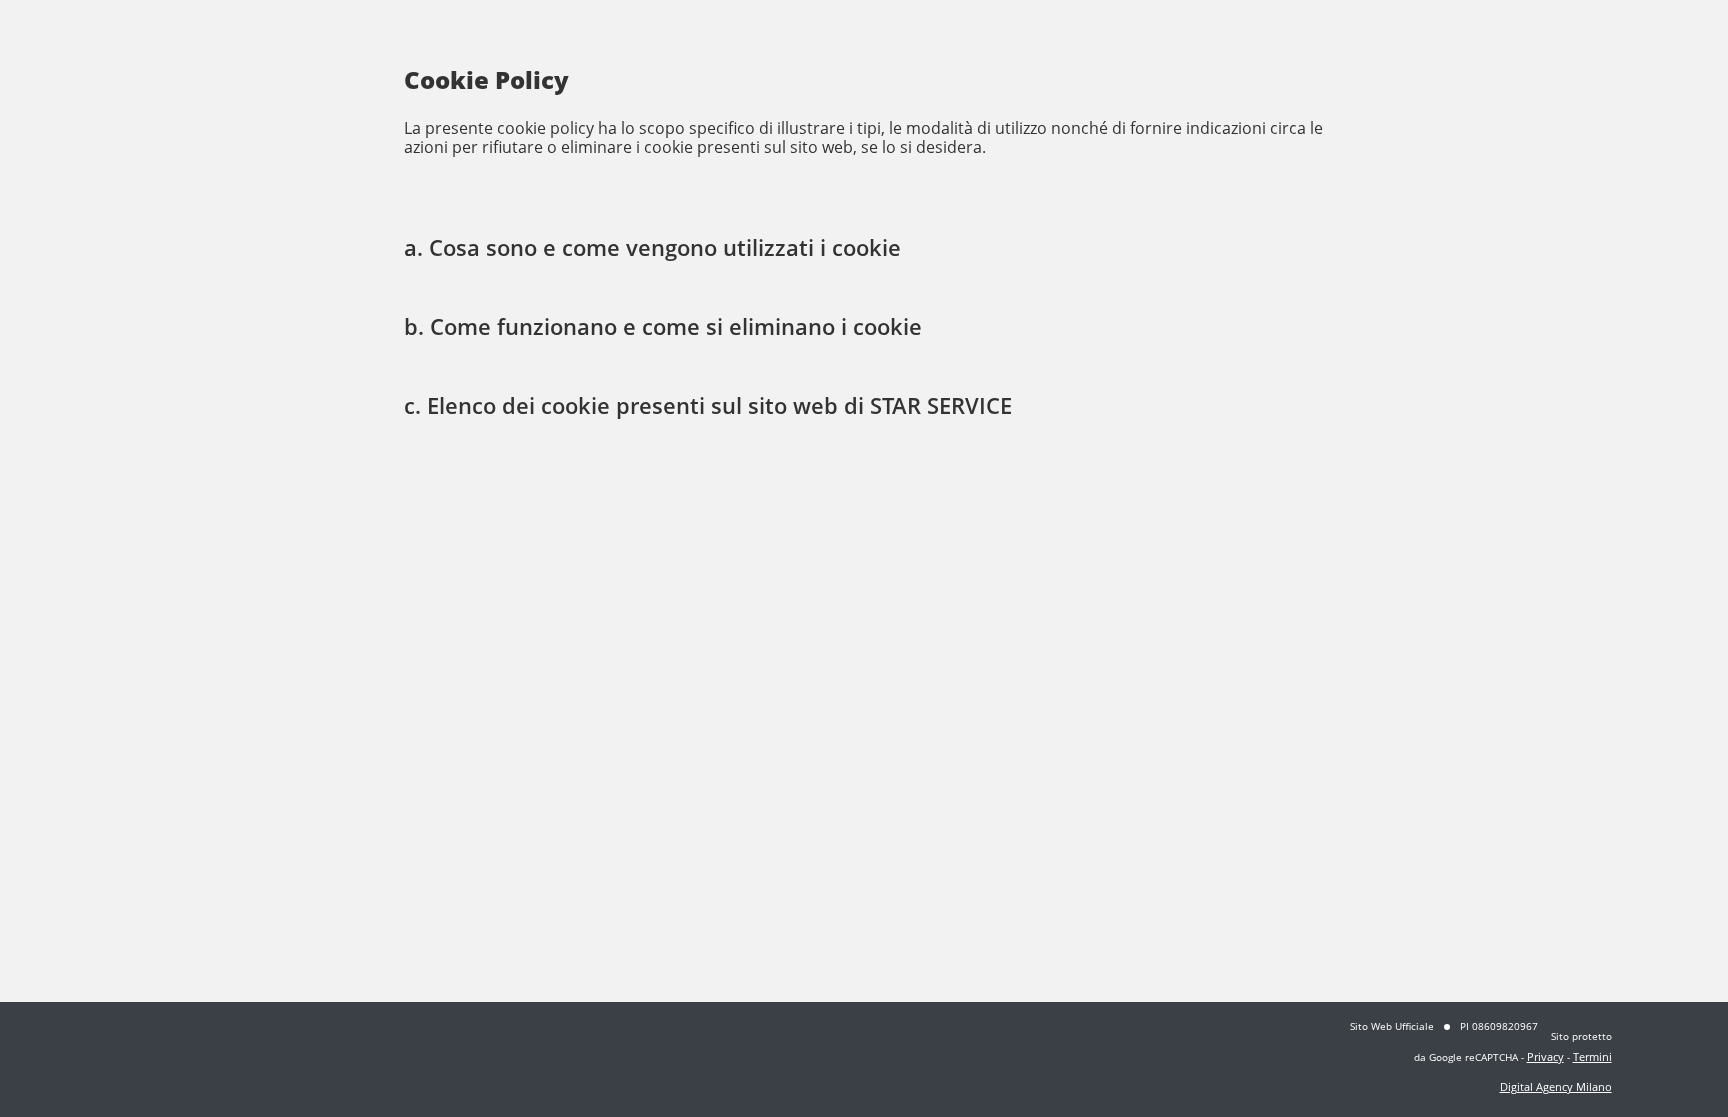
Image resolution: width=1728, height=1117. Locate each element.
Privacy (1545, 1056)
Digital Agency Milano (1556, 1086)
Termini (1592, 1056)
